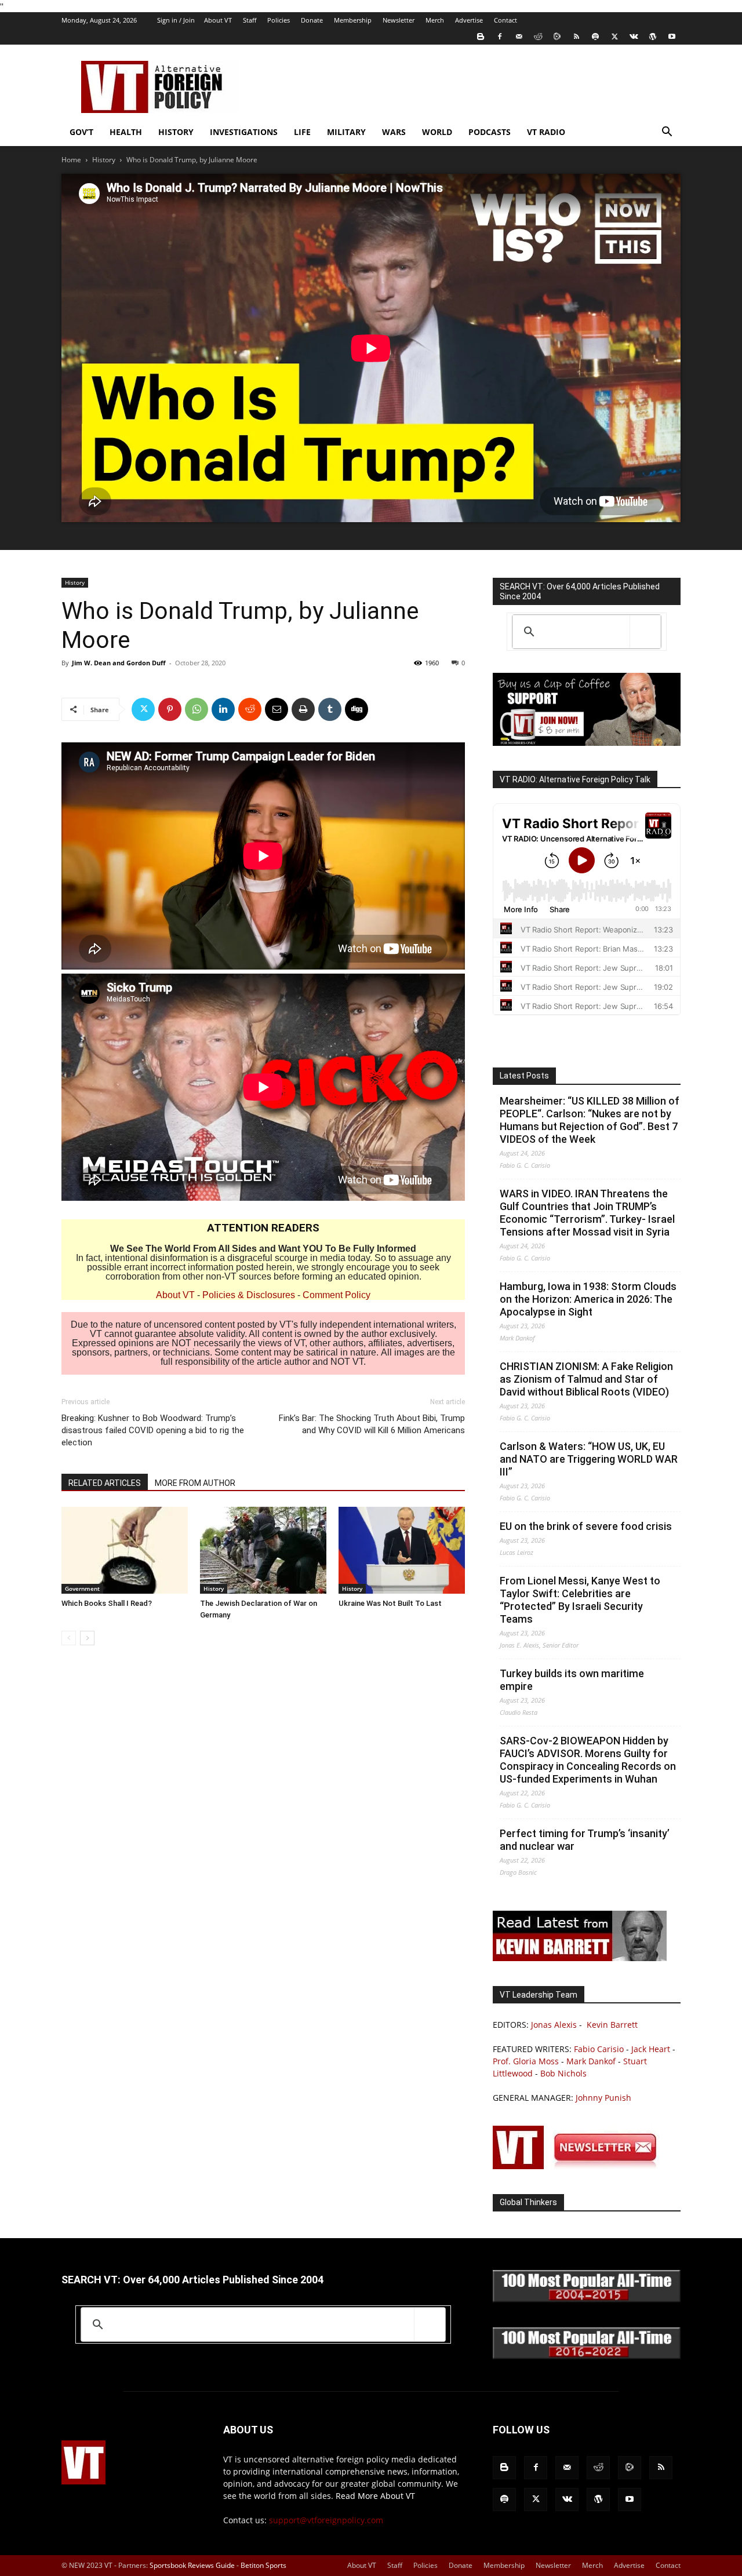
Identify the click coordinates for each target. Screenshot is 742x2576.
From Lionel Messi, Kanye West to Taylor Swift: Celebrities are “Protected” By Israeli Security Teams (580, 1600)
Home (71, 160)
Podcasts (490, 132)
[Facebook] (500, 37)
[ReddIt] (250, 709)
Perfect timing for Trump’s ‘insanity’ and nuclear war (585, 1840)
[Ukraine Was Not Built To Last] (402, 1550)
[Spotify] (595, 37)
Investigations (244, 132)
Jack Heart (651, 2049)
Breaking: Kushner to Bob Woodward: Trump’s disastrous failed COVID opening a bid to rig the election (153, 1430)
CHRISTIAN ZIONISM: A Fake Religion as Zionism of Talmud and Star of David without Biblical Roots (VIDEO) (586, 1379)
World (437, 132)
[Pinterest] (170, 709)
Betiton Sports (263, 2565)
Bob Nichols (563, 2073)
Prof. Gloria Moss (526, 2061)
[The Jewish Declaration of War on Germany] (263, 1550)
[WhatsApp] (197, 709)
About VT (218, 20)
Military (346, 132)
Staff (250, 20)
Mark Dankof (591, 2061)
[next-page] (87, 1638)
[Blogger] (481, 37)
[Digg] (357, 709)
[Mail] (519, 37)
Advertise (469, 20)
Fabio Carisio (599, 2049)
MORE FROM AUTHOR (195, 1483)
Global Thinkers (528, 2202)
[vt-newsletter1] (580, 2166)
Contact (505, 20)
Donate (312, 20)
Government (82, 1588)
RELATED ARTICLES (105, 1483)
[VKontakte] (634, 37)
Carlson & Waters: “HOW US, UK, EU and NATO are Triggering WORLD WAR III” (589, 1459)
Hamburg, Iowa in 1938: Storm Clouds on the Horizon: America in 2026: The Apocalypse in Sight (588, 1299)
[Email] (277, 709)
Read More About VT (375, 2496)
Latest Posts (524, 1076)
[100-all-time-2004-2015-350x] (587, 2299)
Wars (394, 132)
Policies (279, 20)
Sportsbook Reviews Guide (192, 2565)
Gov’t (81, 132)
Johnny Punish (603, 2098)
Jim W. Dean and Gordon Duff (119, 663)
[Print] (303, 709)
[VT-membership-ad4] (587, 743)
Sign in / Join (176, 20)
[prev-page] (69, 1638)
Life (302, 132)
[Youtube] (672, 37)
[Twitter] (614, 37)
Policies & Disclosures (249, 1295)
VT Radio (546, 132)
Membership (353, 20)
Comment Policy (337, 1295)
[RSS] (576, 37)
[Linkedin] (223, 709)
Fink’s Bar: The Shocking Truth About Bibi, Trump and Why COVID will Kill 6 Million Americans (372, 1424)
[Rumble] (557, 37)
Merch (435, 20)
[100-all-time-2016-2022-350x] (587, 2356)
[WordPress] (653, 37)
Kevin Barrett (612, 2025)
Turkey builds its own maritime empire (572, 1680)
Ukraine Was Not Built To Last (390, 1603)
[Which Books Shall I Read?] (125, 1550)
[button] (667, 133)
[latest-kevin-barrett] (580, 1958)
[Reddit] (538, 37)
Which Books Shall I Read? (107, 1603)
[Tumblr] (330, 709)
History (176, 132)
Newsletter (399, 20)
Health (126, 132)
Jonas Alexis (554, 2025)
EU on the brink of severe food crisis (586, 1526)
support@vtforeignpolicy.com (326, 2520)
